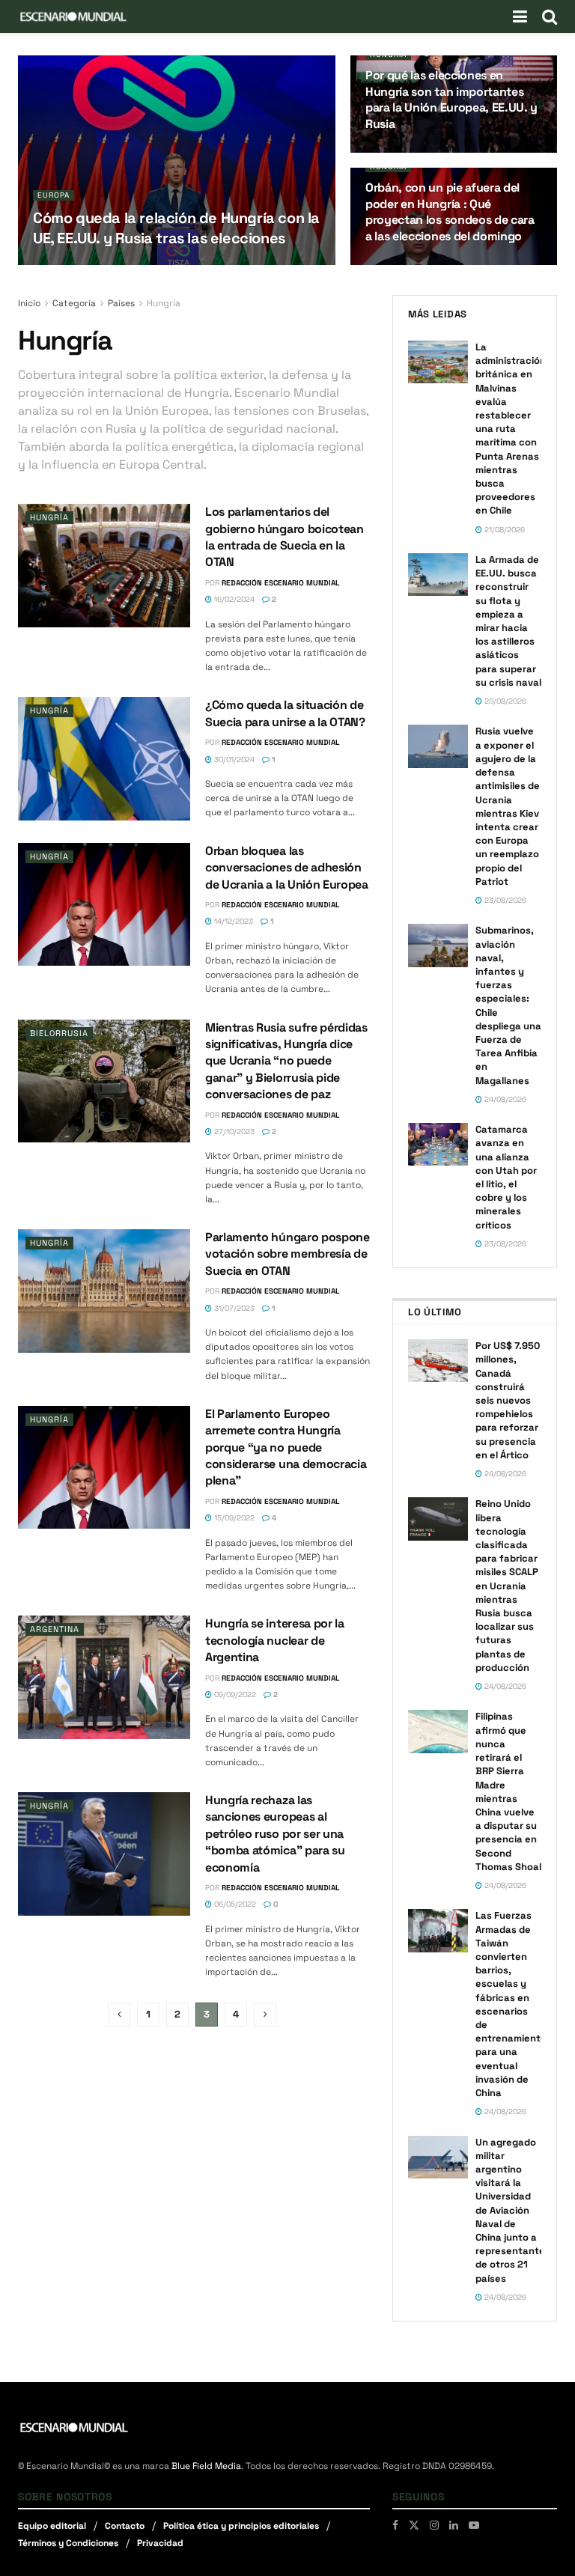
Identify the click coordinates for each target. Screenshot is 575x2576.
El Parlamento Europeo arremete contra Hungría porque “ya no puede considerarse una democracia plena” (286, 1447)
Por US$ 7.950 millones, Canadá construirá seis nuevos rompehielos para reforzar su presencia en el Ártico (508, 1400)
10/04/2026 (393, 152)
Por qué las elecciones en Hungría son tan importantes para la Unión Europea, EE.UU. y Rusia (451, 100)
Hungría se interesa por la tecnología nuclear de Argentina (275, 1640)
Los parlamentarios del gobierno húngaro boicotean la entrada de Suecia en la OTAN (285, 537)
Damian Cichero (80, 264)
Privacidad (160, 2543)
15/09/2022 (233, 1518)
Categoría (74, 303)
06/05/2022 (234, 1904)
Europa (54, 195)
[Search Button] (550, 16)
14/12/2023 (232, 921)
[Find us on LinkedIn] (454, 2525)
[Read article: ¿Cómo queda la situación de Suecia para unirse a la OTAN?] (104, 758)
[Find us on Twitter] (414, 2525)
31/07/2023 (233, 1308)
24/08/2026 (504, 1099)
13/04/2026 (146, 264)
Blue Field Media (206, 2466)
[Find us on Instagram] (434, 2525)
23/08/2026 (504, 900)
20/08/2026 (504, 701)
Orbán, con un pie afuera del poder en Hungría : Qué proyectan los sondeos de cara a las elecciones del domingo (450, 212)
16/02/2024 (233, 599)
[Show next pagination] (265, 2015)
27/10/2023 (233, 1132)
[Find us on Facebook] (395, 2525)
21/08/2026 (503, 530)
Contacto (125, 2526)
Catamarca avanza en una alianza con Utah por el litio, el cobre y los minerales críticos (506, 1177)
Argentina (55, 1629)
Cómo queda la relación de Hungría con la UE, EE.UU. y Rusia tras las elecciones (176, 228)
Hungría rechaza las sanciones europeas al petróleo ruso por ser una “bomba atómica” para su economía (275, 1834)
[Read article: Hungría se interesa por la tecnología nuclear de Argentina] (104, 1677)
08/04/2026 (394, 264)
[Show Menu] (520, 16)
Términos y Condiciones (68, 2543)
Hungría (388, 54)
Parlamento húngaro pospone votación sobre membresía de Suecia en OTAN (287, 1254)
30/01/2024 (233, 759)
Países (121, 303)
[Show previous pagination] (119, 2015)
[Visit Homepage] (73, 16)
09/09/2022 (234, 1695)
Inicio (29, 303)
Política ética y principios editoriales (241, 2526)
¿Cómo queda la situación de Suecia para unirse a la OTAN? (285, 713)
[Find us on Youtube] (474, 2525)
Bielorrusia (59, 1033)
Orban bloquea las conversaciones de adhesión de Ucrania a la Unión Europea (287, 868)
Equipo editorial (52, 2526)
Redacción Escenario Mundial (280, 583)
